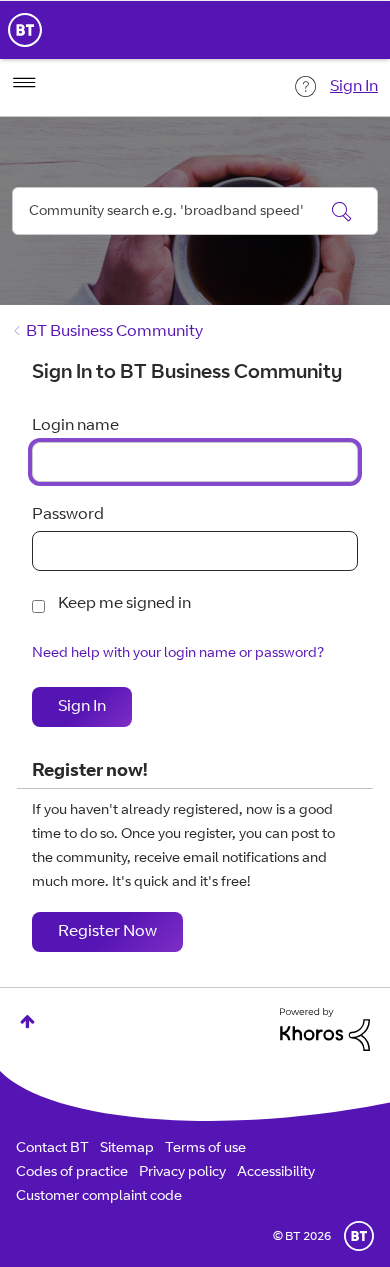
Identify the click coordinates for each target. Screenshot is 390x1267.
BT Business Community (114, 332)
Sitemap (127, 1149)
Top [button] (27, 1021)
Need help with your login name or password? (178, 654)
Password (68, 515)
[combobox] (195, 211)
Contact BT (52, 1149)
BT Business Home (25, 30)
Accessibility (276, 1173)
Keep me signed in (124, 604)
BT (359, 1236)
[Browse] (24, 83)
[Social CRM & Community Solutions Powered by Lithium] (325, 1030)
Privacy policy (182, 1173)
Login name (75, 426)
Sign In (354, 87)
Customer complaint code (99, 1197)
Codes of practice (72, 1173)
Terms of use (205, 1149)
